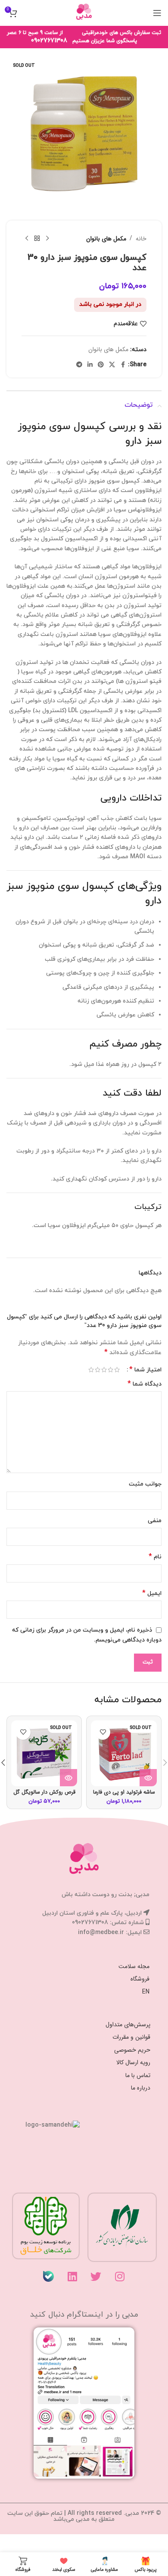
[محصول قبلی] (47, 239)
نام (155, 1557)
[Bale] (49, 2276)
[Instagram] (120, 2276)
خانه (141, 239)
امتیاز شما (145, 1370)
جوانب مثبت (145, 1484)
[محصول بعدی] (27, 239)
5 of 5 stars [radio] (91, 1370)
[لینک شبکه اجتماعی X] (112, 365)
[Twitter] (96, 2276)
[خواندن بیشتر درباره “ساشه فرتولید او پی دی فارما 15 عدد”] (148, 1778)
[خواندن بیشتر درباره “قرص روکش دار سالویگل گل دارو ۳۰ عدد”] (68, 1778)
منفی (155, 1521)
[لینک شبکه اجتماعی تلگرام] (79, 365)
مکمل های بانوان (106, 239)
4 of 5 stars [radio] (98, 1370)
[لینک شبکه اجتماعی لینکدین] (90, 365)
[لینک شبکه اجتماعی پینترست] (101, 365)
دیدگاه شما (145, 1384)
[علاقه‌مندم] (103, 1732)
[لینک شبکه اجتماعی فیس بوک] (123, 365)
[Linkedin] (72, 2276)
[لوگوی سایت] (84, 12)
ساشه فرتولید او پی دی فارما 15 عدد (124, 1796)
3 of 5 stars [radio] (104, 1370)
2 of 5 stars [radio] (110, 1370)
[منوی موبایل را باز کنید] (157, 13)
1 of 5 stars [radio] (117, 1370)
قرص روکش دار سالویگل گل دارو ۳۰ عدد (44, 1796)
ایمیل (152, 1593)
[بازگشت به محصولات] (37, 239)
